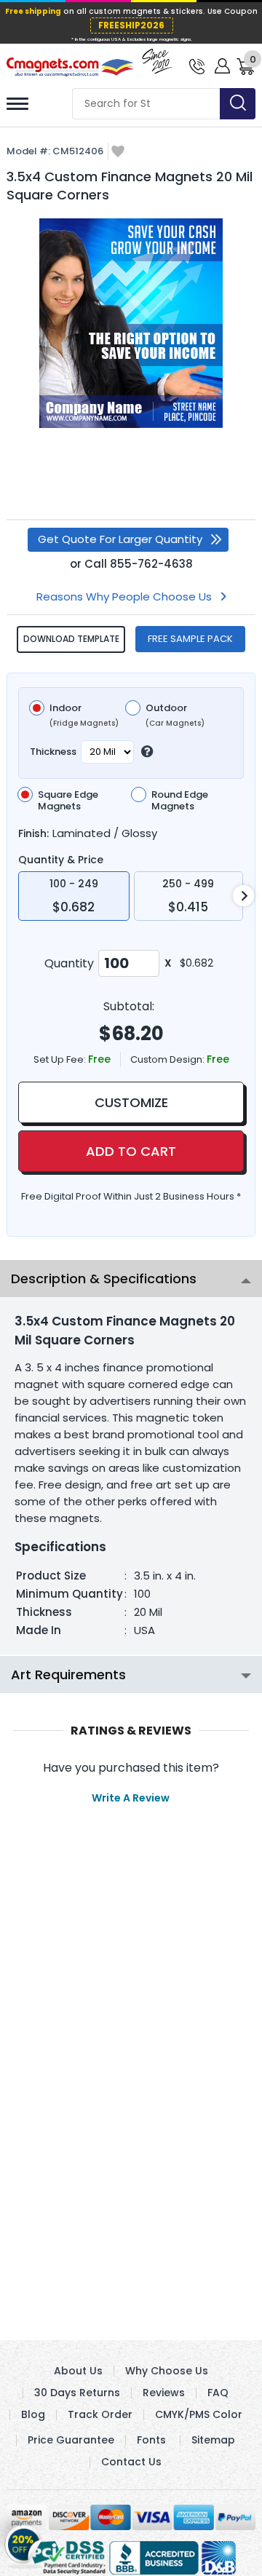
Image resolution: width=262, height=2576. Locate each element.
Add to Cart (131, 1151)
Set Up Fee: (61, 1059)
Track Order (100, 2414)
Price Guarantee (71, 2440)
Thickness (53, 752)
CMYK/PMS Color (199, 2414)
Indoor (84, 716)
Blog (33, 2414)
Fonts (151, 2440)
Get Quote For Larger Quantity (120, 539)
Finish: (33, 833)
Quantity (69, 963)
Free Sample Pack (190, 639)
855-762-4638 (151, 564)
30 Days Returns (77, 2393)
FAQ (218, 2393)
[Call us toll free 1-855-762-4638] (197, 65)
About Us (78, 2371)
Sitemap (213, 2440)
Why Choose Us (167, 2371)
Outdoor (175, 716)
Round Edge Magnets (180, 801)
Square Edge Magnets (68, 801)
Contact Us (131, 2462)
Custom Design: (168, 1059)
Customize (131, 1102)
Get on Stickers (24, 2540)
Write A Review (131, 1798)
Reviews (164, 2393)
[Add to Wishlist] (118, 152)
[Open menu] (17, 104)
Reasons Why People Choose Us (124, 597)
